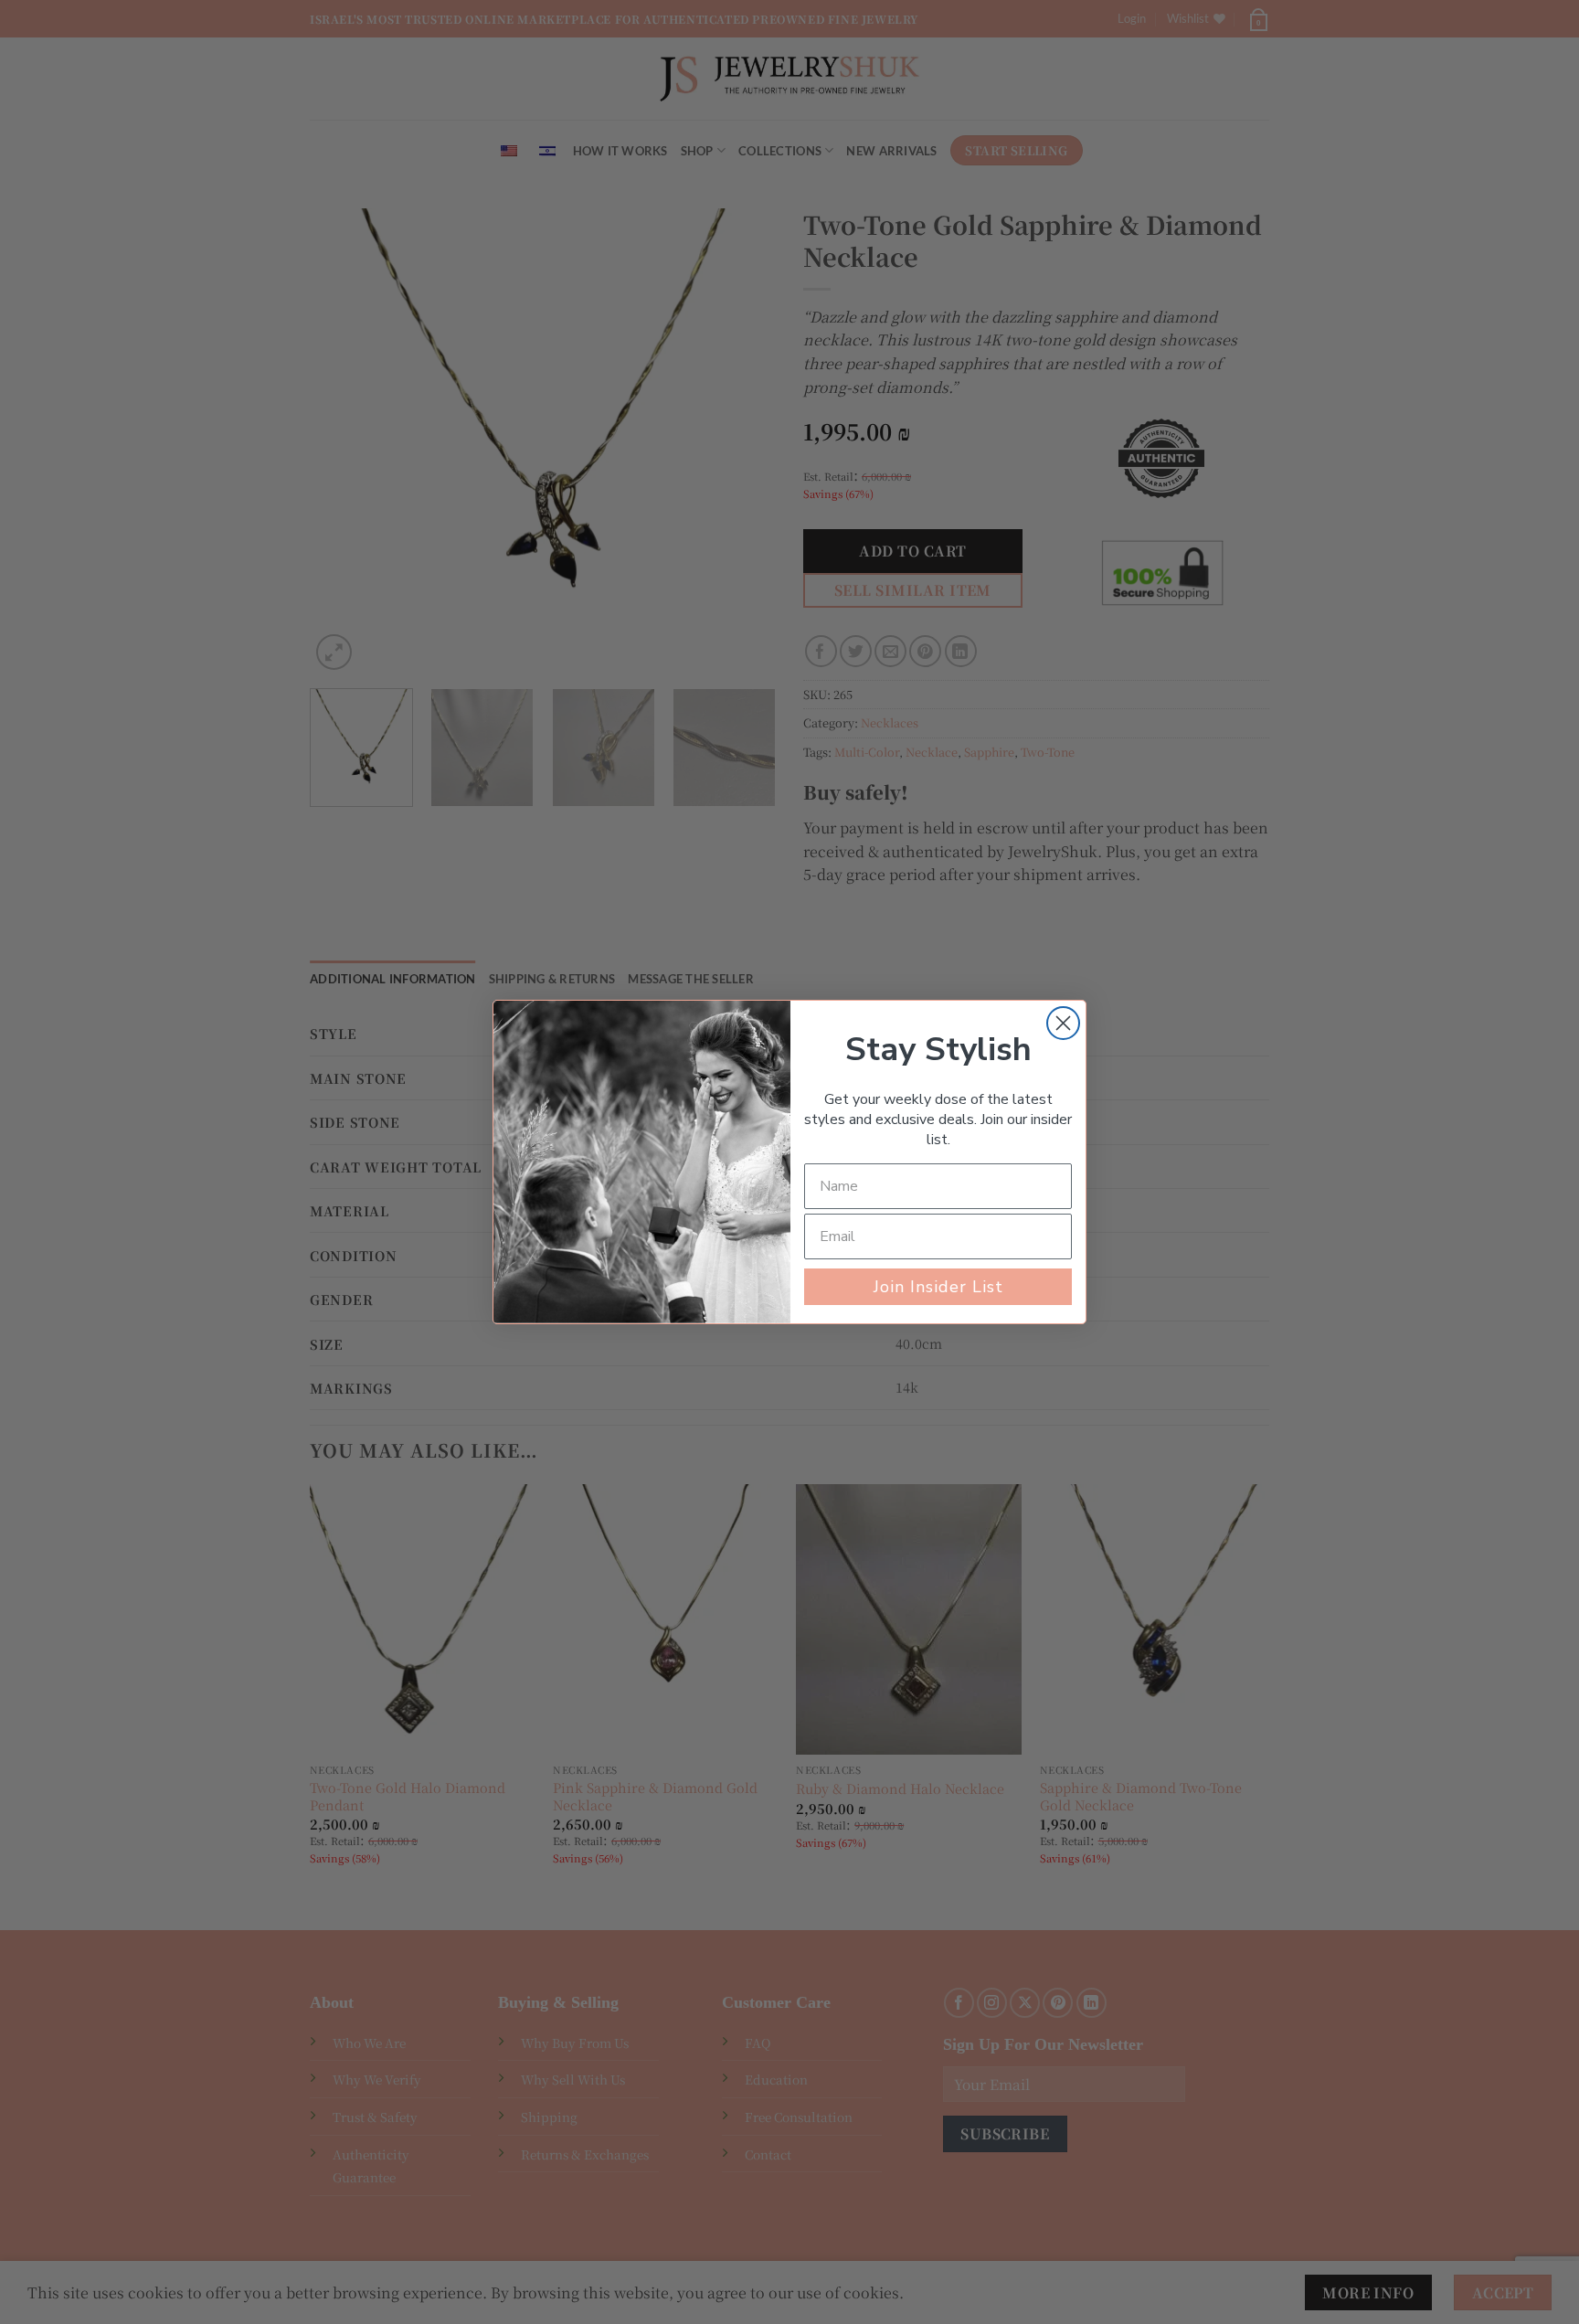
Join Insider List (938, 1287)
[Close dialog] (1063, 1023)
